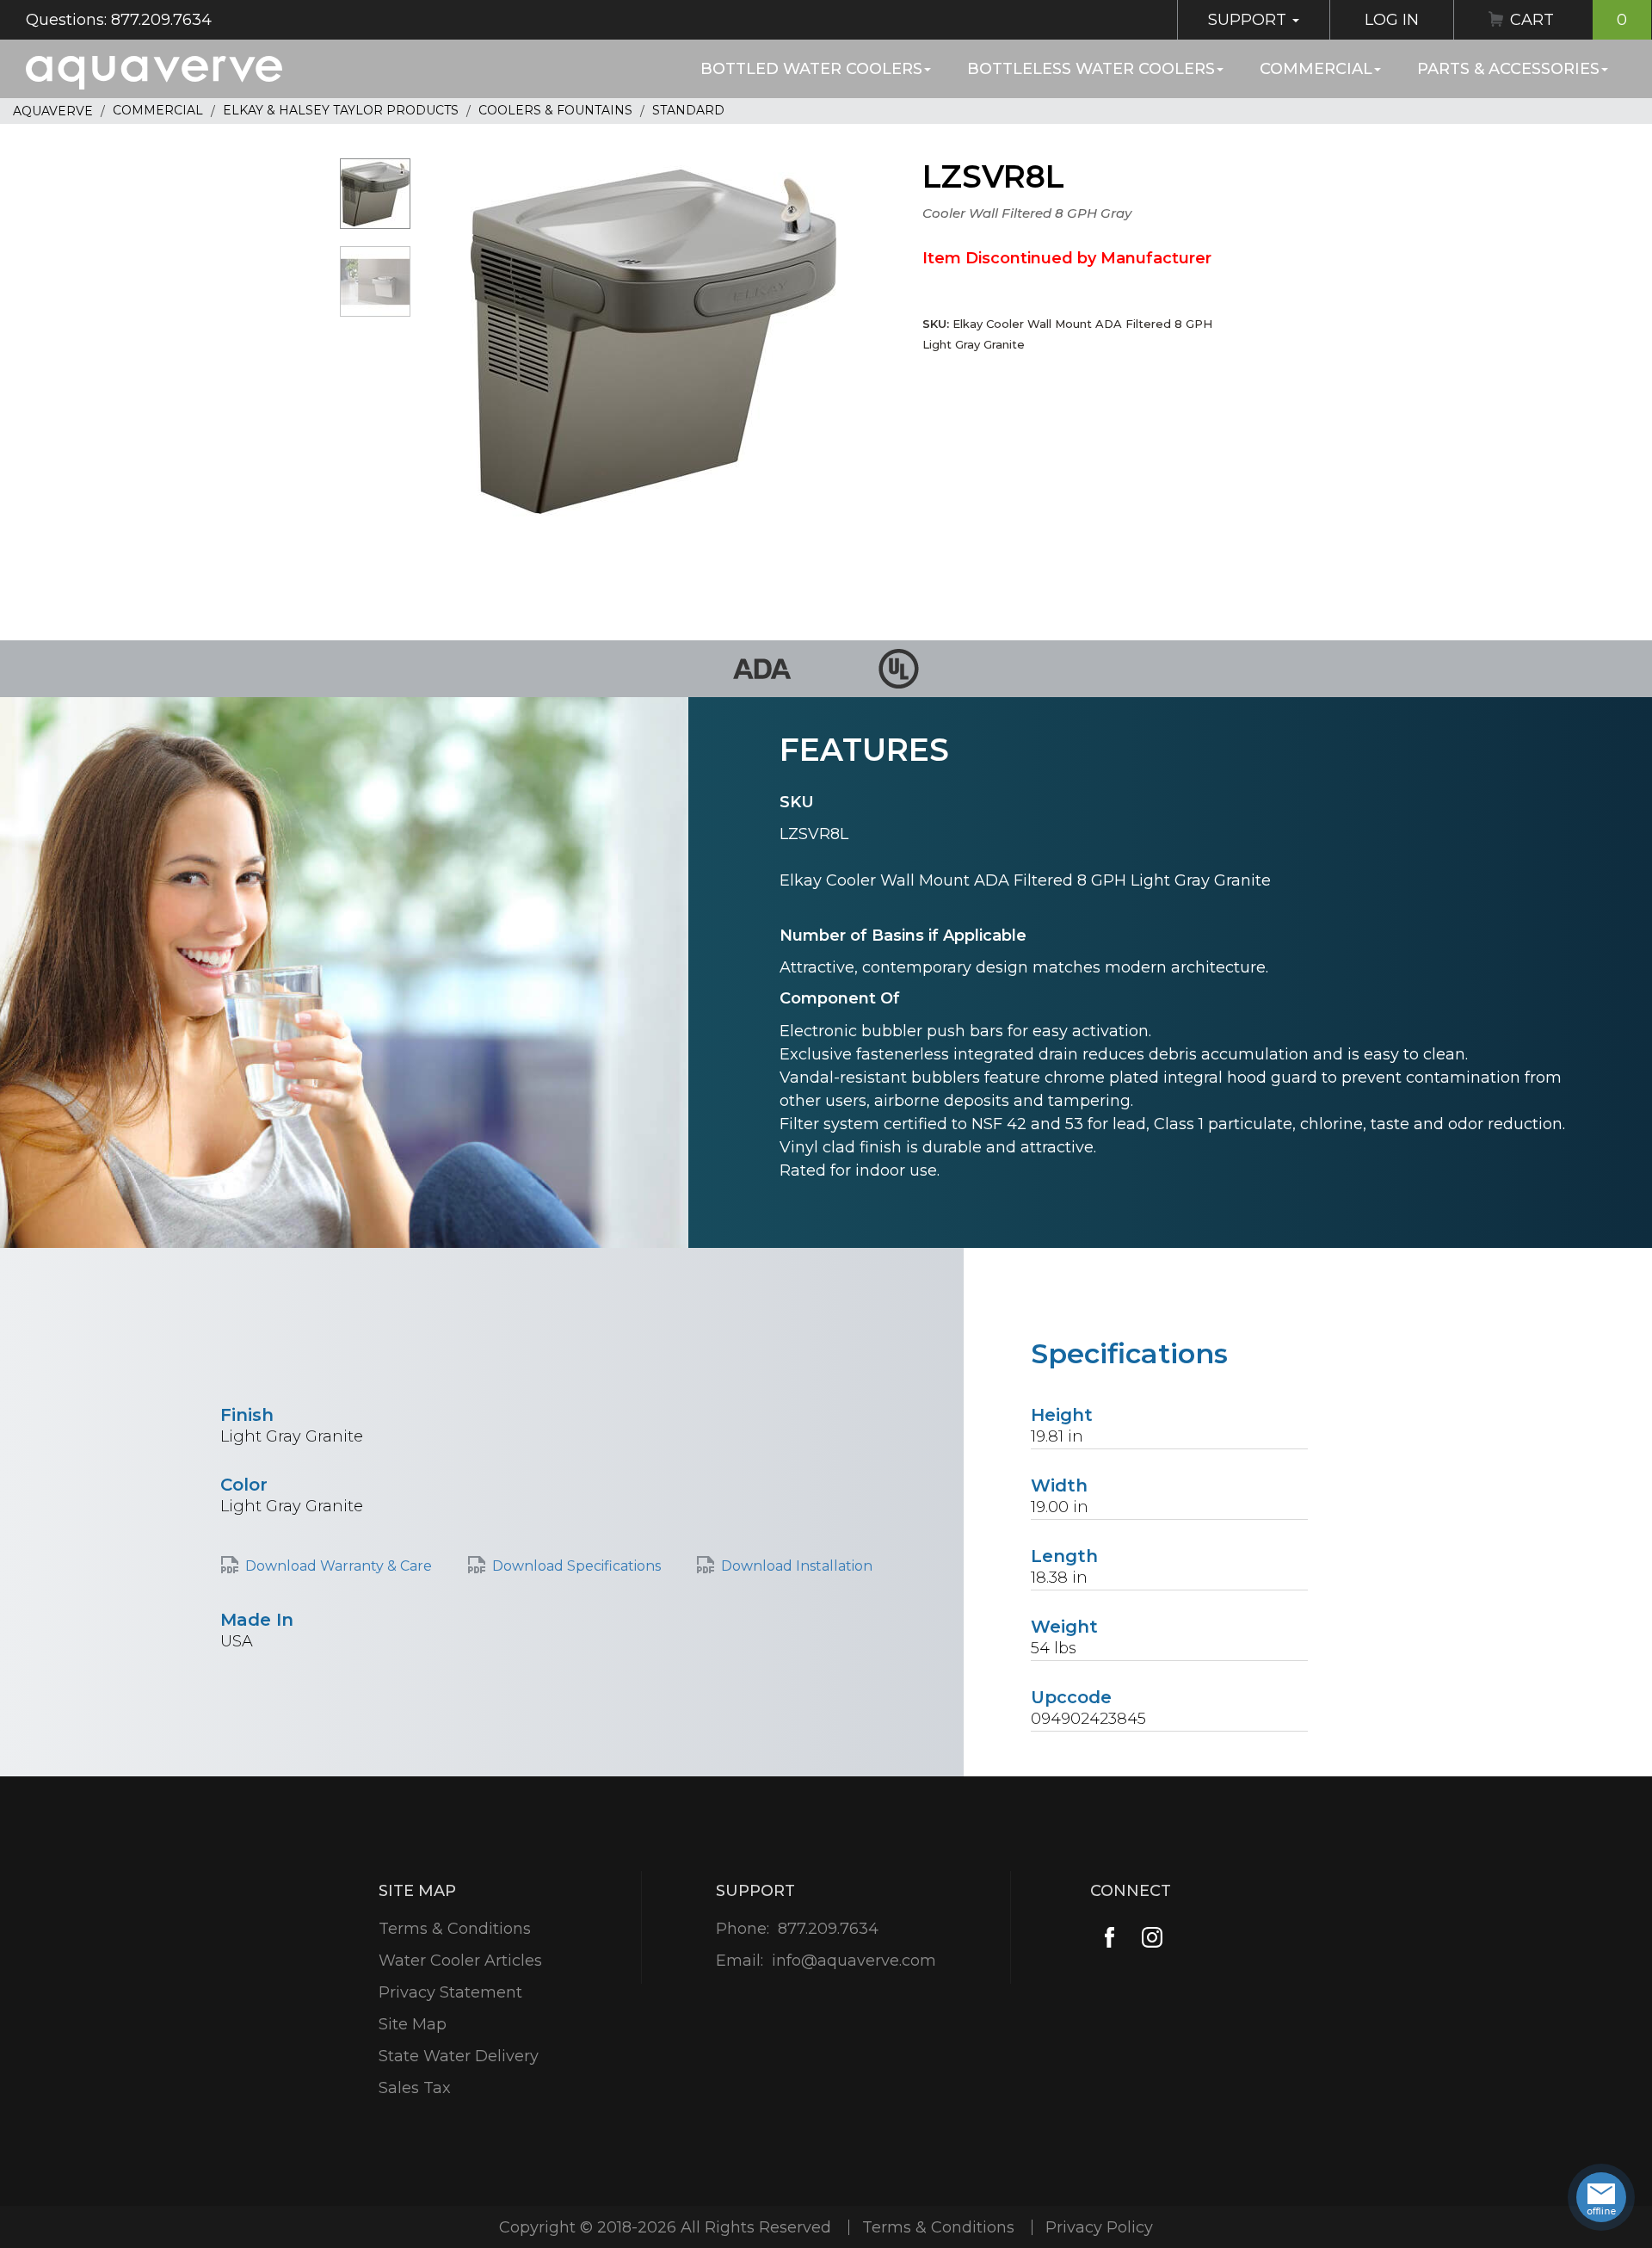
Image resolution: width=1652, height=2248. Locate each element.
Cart (1569, 20)
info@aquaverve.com (854, 1961)
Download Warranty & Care (339, 1566)
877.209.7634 (828, 1929)
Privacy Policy (1099, 2227)
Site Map (413, 2024)
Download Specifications (576, 1566)
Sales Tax (415, 2088)
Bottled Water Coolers (811, 69)
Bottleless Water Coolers (1091, 69)
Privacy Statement (450, 1992)
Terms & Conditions (455, 1929)
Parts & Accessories (1508, 69)
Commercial (1316, 69)
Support (1249, 20)
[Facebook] (1110, 1937)
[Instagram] (1153, 1937)
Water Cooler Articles (460, 1961)
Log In (1392, 20)
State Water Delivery (459, 2056)
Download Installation (797, 1566)
